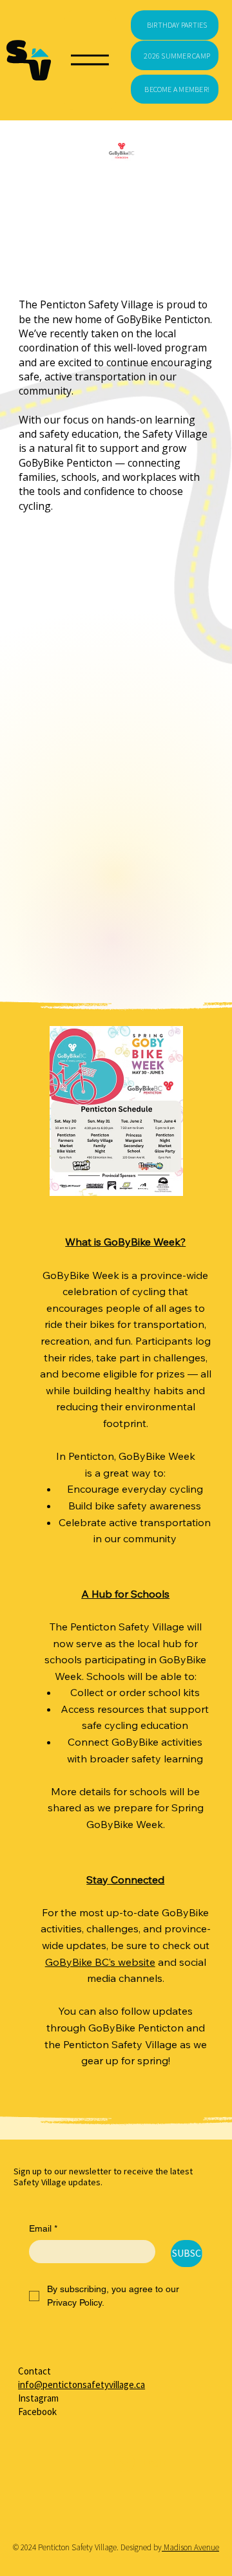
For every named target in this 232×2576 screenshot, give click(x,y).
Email (43, 2228)
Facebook (37, 2412)
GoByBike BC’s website (100, 1962)
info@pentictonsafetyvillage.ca (82, 2385)
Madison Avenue (190, 2547)
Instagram (38, 2398)
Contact (34, 2371)
